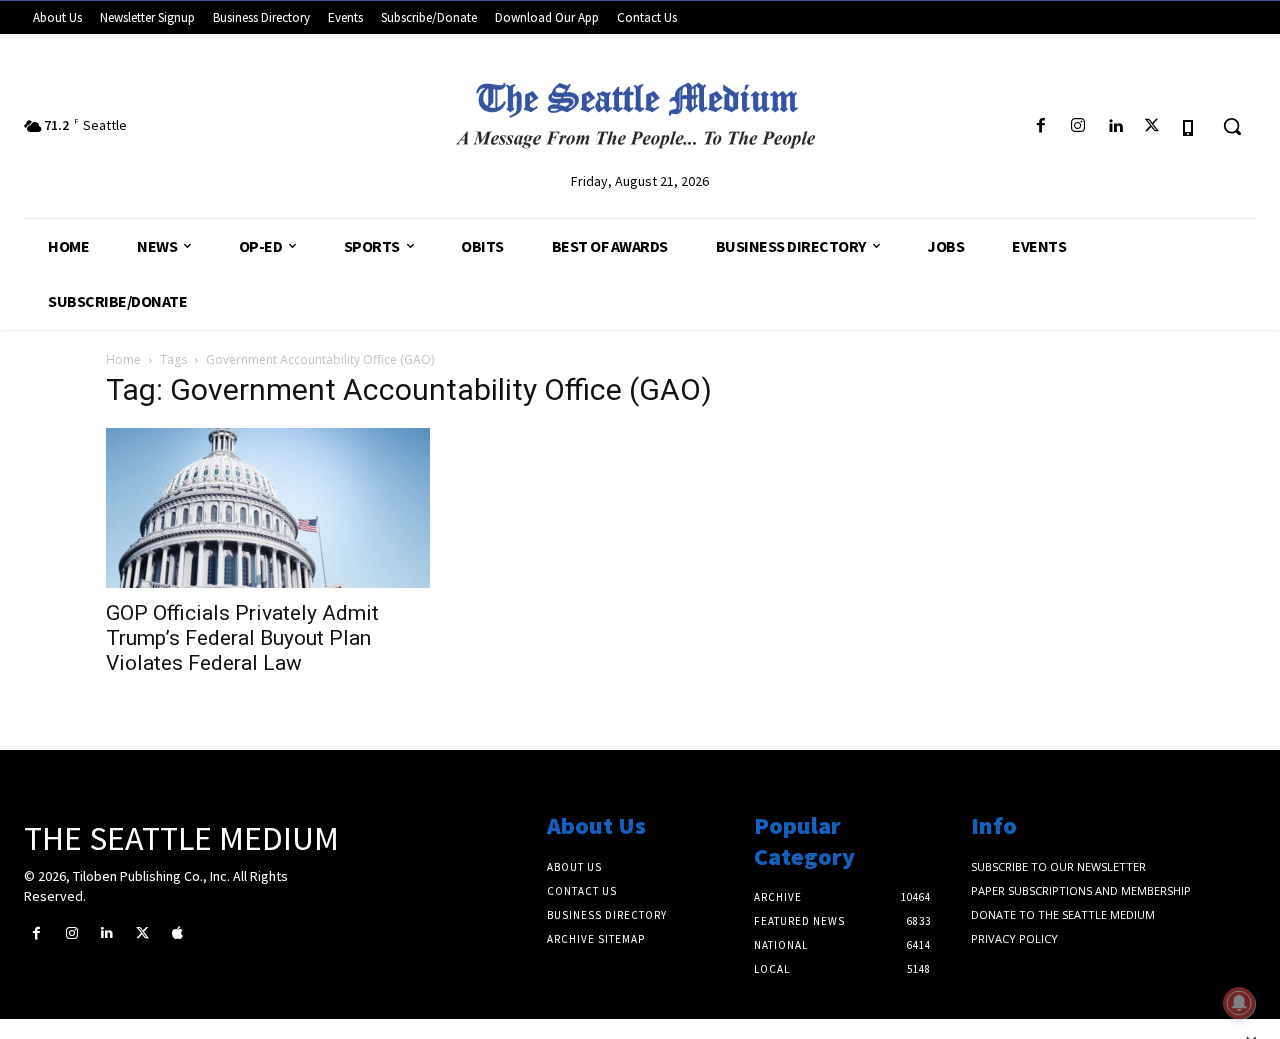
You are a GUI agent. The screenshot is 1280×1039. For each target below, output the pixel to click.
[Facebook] (1040, 126)
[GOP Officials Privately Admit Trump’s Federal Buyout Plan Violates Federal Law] (268, 508)
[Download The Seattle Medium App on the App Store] (1189, 126)
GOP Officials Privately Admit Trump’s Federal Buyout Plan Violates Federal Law (242, 638)
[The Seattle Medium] (639, 109)
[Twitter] (1152, 126)
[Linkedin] (1114, 126)
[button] (1232, 126)
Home (123, 359)
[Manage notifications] (1239, 1003)
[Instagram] (1077, 126)
